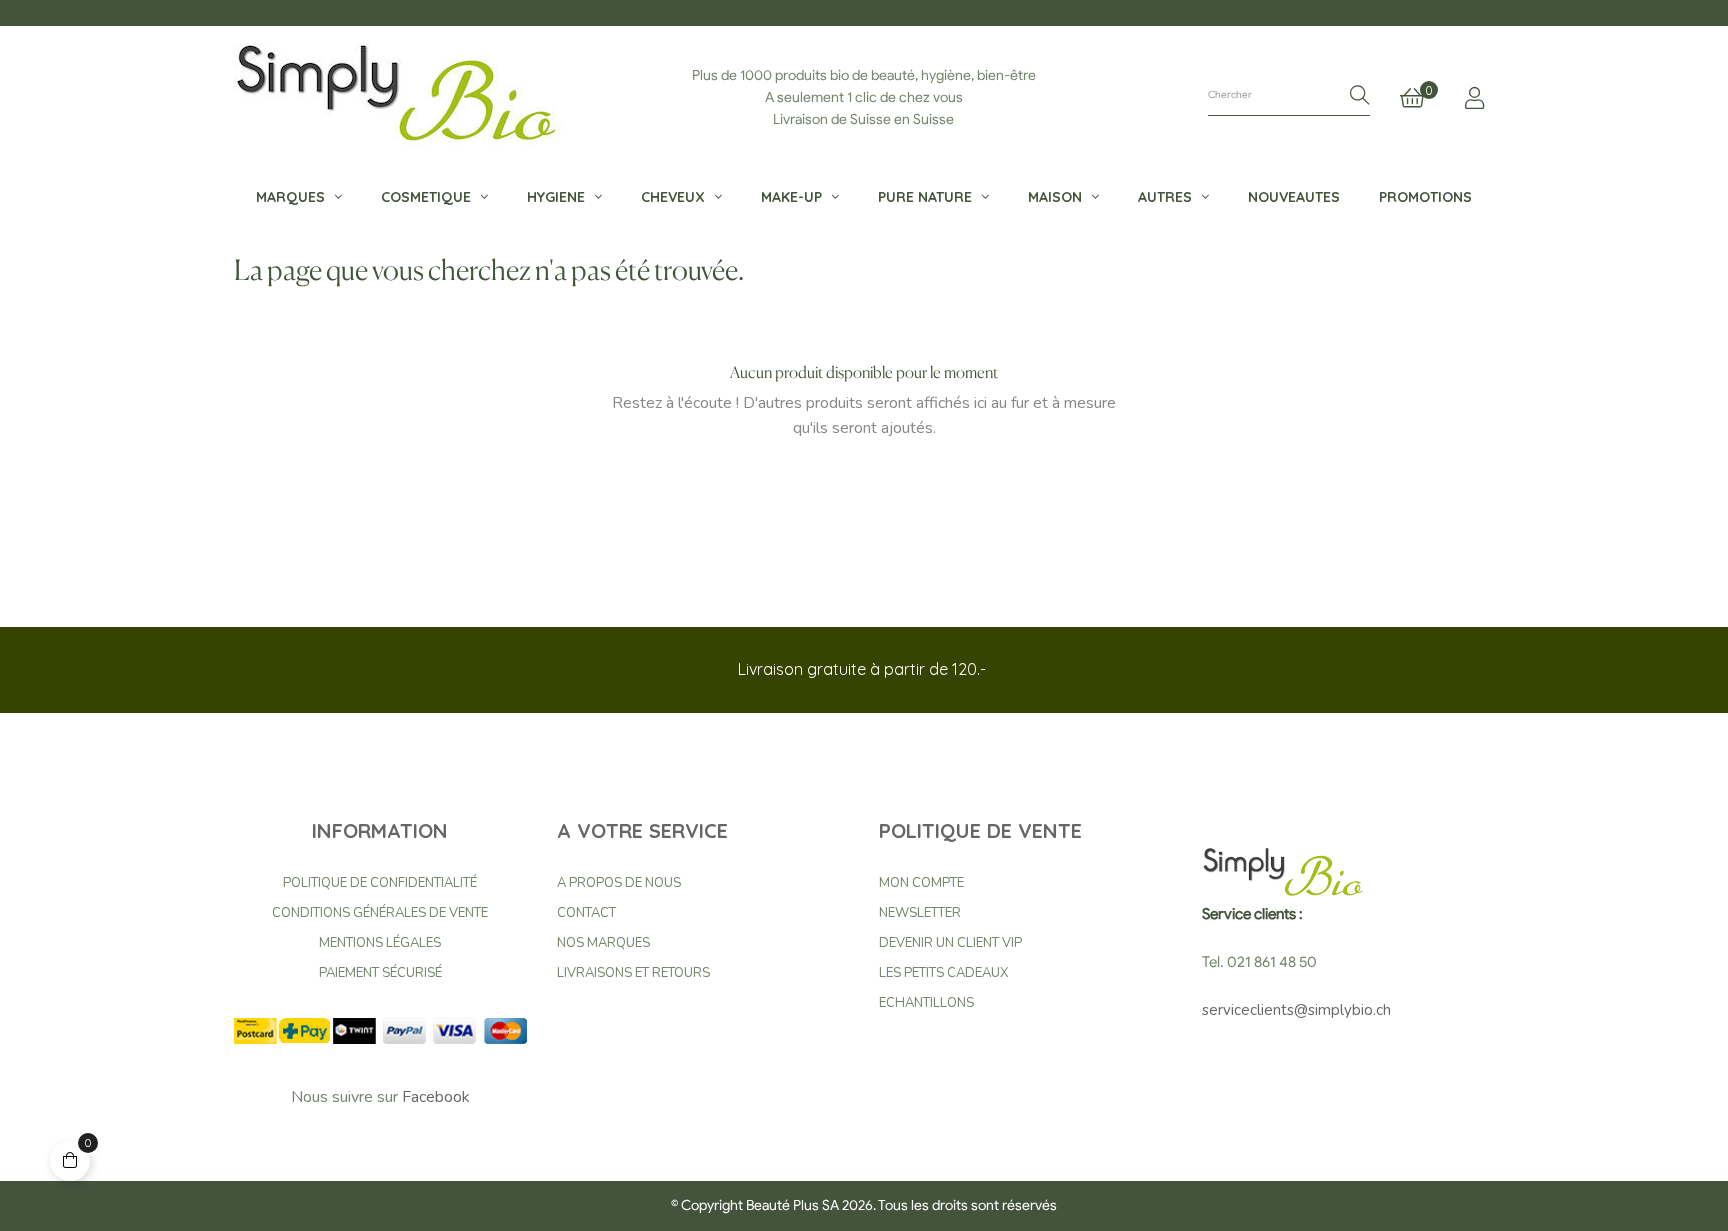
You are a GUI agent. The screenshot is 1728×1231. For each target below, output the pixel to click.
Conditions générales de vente (380, 913)
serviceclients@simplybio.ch (1296, 1010)
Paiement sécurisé (380, 973)
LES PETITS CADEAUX (943, 973)
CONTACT (586, 913)
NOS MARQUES (603, 943)
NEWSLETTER (920, 913)
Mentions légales (380, 943)
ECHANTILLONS (926, 1003)
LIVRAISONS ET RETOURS (633, 973)
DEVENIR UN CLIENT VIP (950, 943)
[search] (1360, 96)
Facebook (436, 1097)
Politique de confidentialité (380, 883)
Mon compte (921, 883)
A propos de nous (619, 883)
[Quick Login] (1474, 98)
